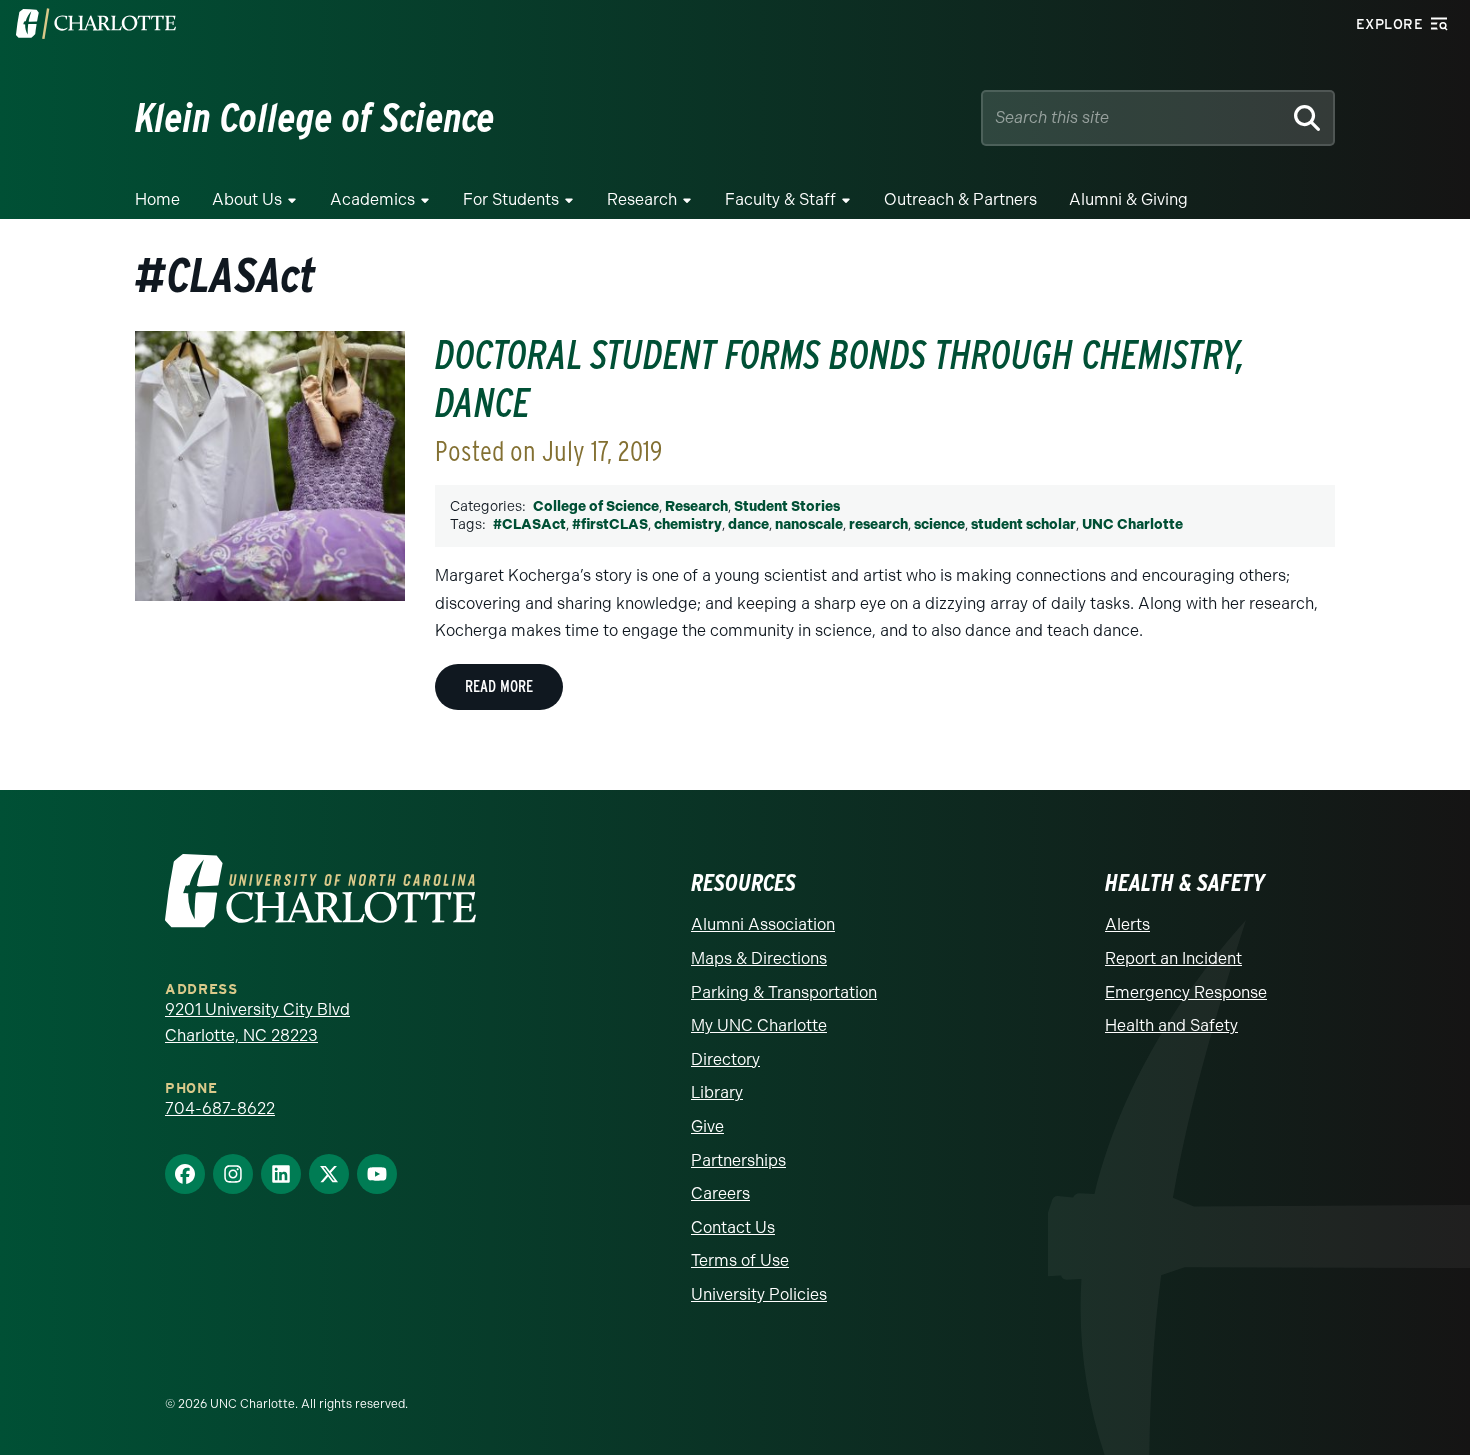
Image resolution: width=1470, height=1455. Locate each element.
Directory (725, 1059)
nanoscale (809, 524)
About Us (247, 199)
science (939, 524)
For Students (511, 199)
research (878, 524)
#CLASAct (529, 524)
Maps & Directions (759, 958)
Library (717, 1092)
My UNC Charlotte (759, 1025)
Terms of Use (740, 1260)
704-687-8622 (220, 1108)
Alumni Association (763, 924)
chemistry (688, 524)
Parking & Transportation (784, 992)
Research (642, 199)
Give (707, 1126)
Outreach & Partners (960, 199)
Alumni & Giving (1128, 199)
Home (157, 199)
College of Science (596, 506)
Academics (372, 199)
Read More (499, 686)
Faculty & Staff (780, 199)
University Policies (759, 1294)
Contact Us (733, 1227)
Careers (720, 1193)
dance (748, 524)
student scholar (1023, 524)
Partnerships (738, 1160)
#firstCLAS (610, 524)
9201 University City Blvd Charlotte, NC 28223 (257, 1022)
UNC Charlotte (1132, 524)
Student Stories (787, 506)
